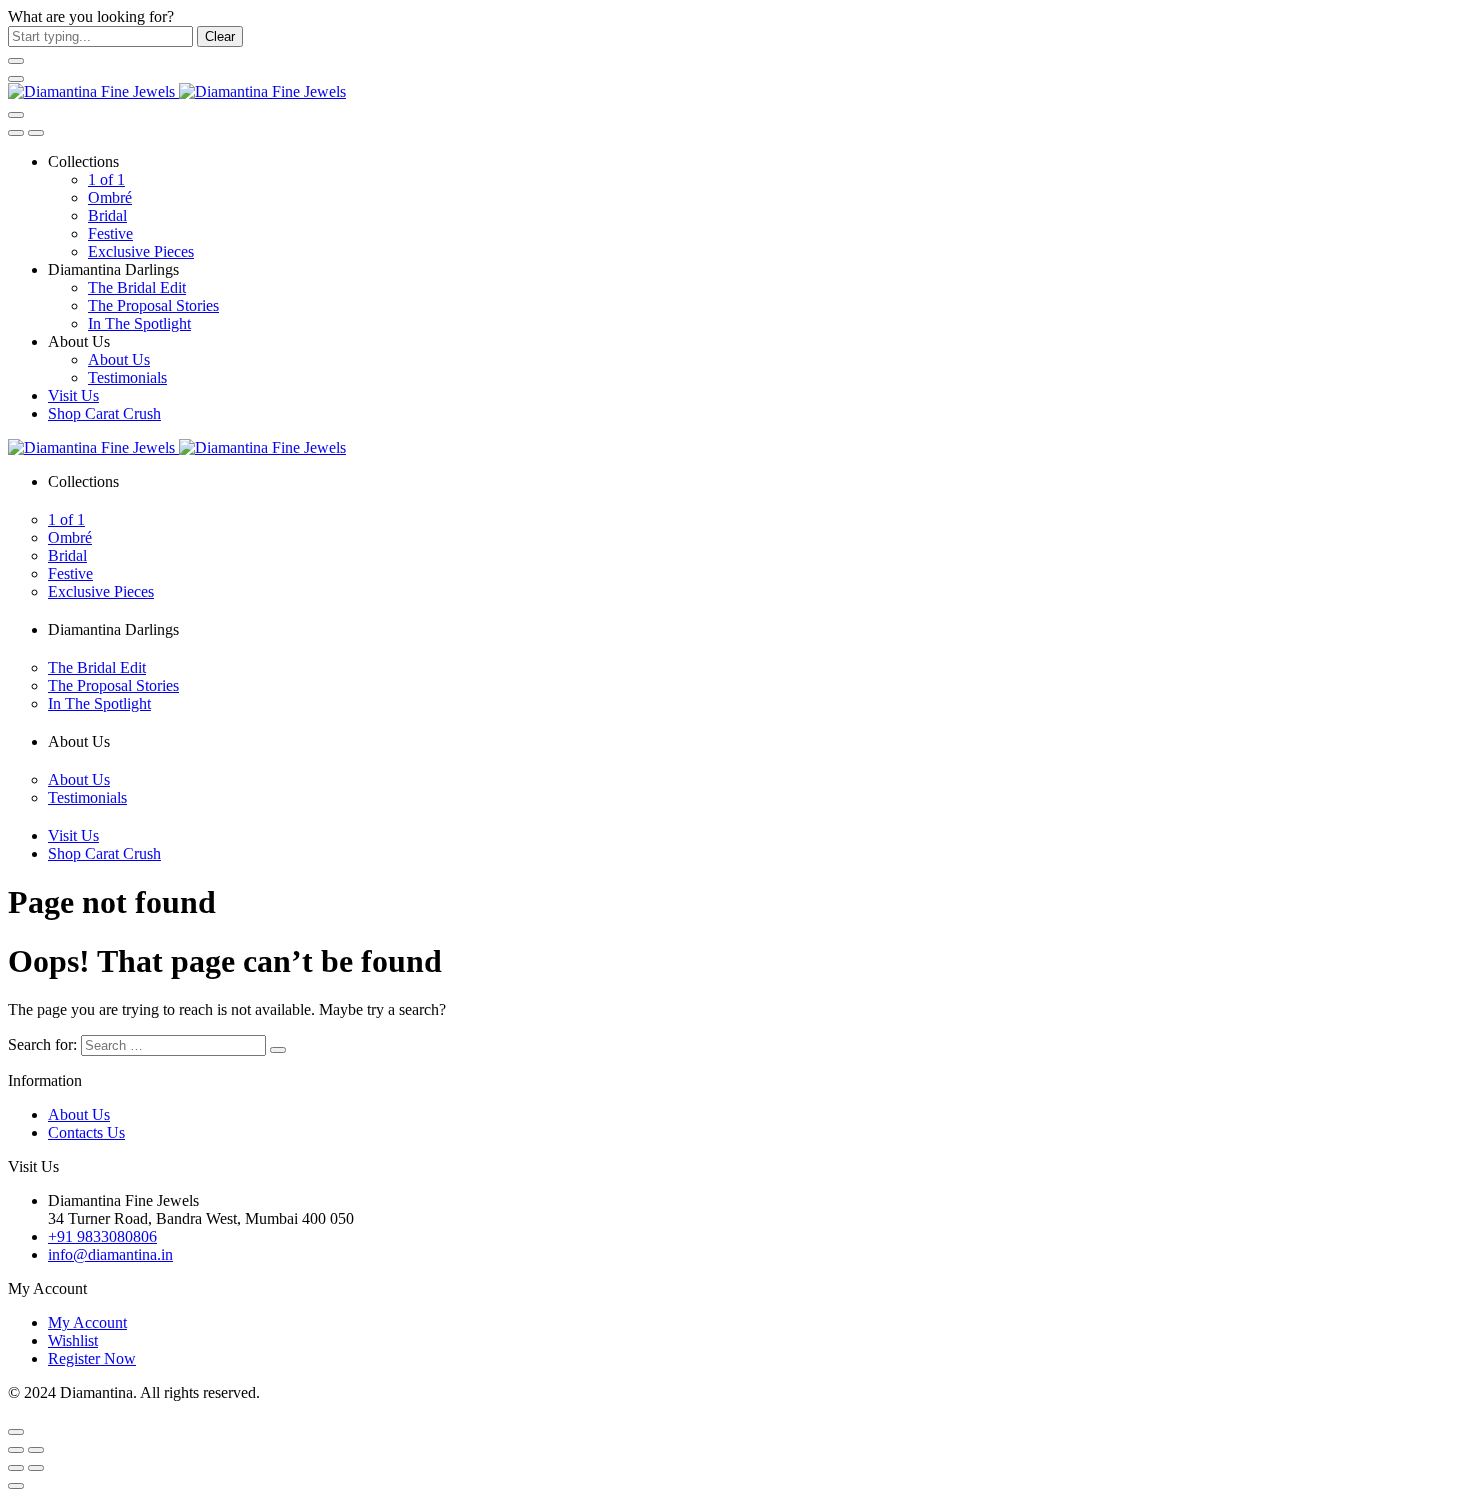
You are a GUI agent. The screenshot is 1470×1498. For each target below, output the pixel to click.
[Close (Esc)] (16, 1450)
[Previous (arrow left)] (16, 1468)
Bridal (107, 215)
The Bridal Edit (137, 287)
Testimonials (127, 377)
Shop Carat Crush (104, 413)
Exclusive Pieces (141, 251)
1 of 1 (106, 179)
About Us (119, 359)
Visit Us (73, 395)
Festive (110, 233)
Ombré (110, 197)
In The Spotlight (139, 323)
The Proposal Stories (153, 305)
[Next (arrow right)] (36, 1468)
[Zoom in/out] (36, 1450)
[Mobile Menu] (16, 79)
